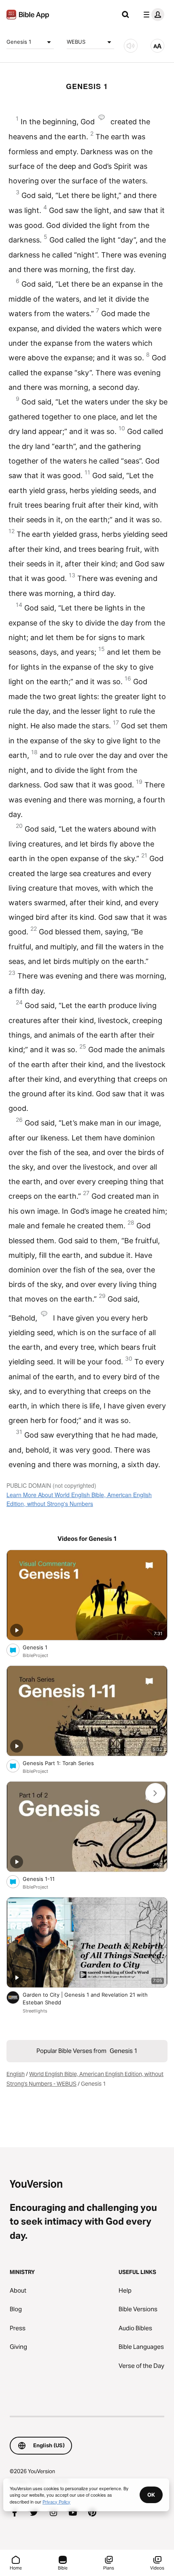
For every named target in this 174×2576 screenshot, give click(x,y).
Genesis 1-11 (46, 1879)
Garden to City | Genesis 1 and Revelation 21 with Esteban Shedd (85, 1999)
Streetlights (35, 2011)
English (16, 2074)
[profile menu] (152, 15)
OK (151, 2495)
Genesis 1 (19, 42)
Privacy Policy (56, 2502)
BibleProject (35, 1655)
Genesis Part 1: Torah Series (65, 1763)
